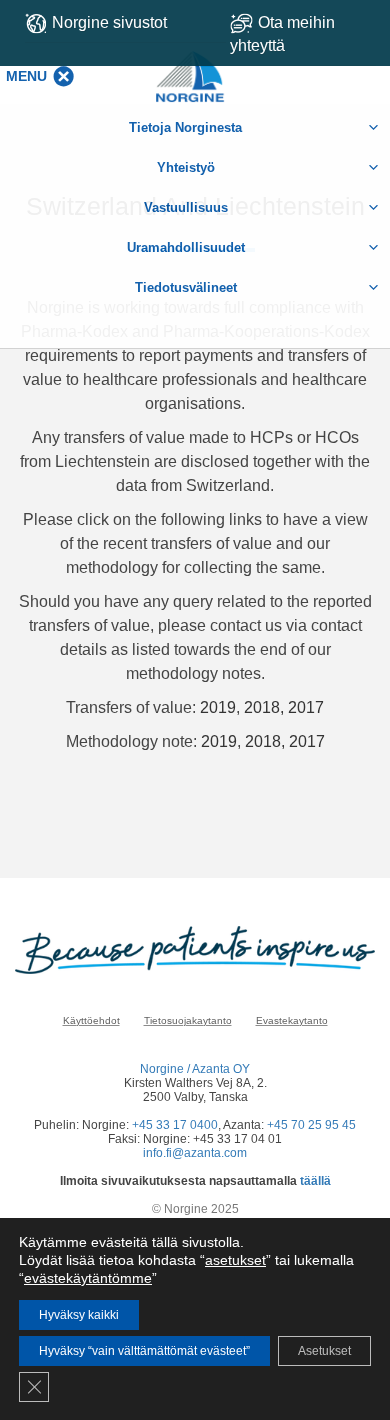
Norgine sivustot (109, 22)
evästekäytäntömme (88, 1278)
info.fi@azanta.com (195, 1153)
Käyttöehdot (91, 1020)
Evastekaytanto (292, 1020)
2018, (265, 741)
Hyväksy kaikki (79, 1315)
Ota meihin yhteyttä (282, 34)
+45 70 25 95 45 (311, 1125)
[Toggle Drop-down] (303, 34)
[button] (26, 76)
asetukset (235, 1260)
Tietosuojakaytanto (188, 1020)
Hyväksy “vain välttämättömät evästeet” (144, 1351)
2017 (306, 707)
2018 (262, 707)
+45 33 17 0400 (175, 1125)
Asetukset (324, 1351)
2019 (218, 707)
